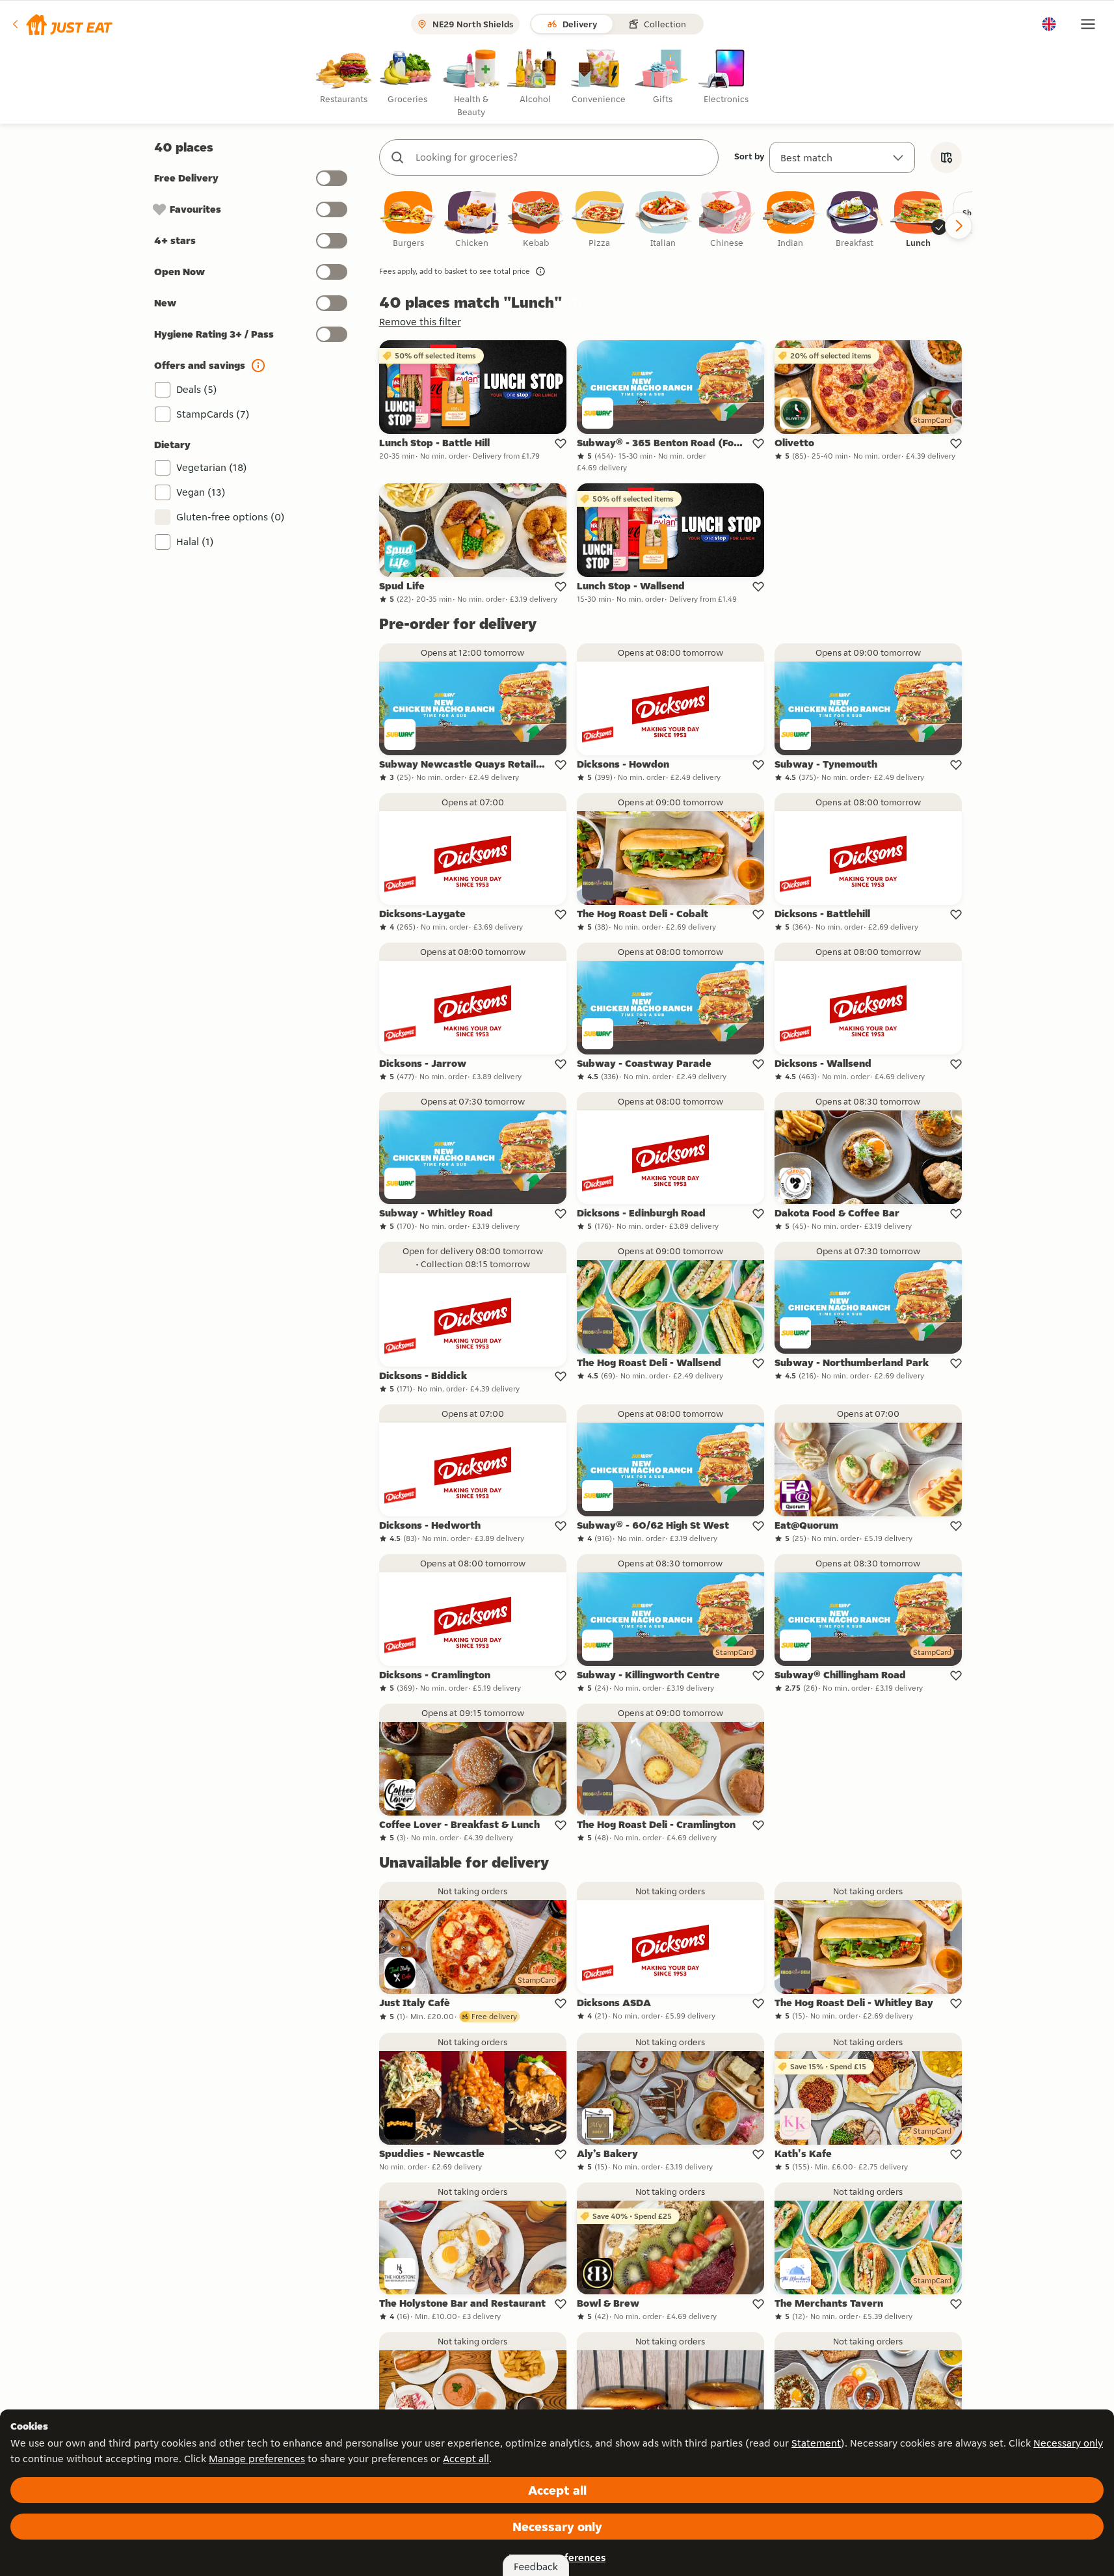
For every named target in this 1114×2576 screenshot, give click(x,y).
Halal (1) (195, 542)
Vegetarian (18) (212, 467)
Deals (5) (197, 389)
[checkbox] (408, 220)
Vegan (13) (201, 492)
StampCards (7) (213, 414)
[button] (61, 24)
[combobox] (562, 157)
